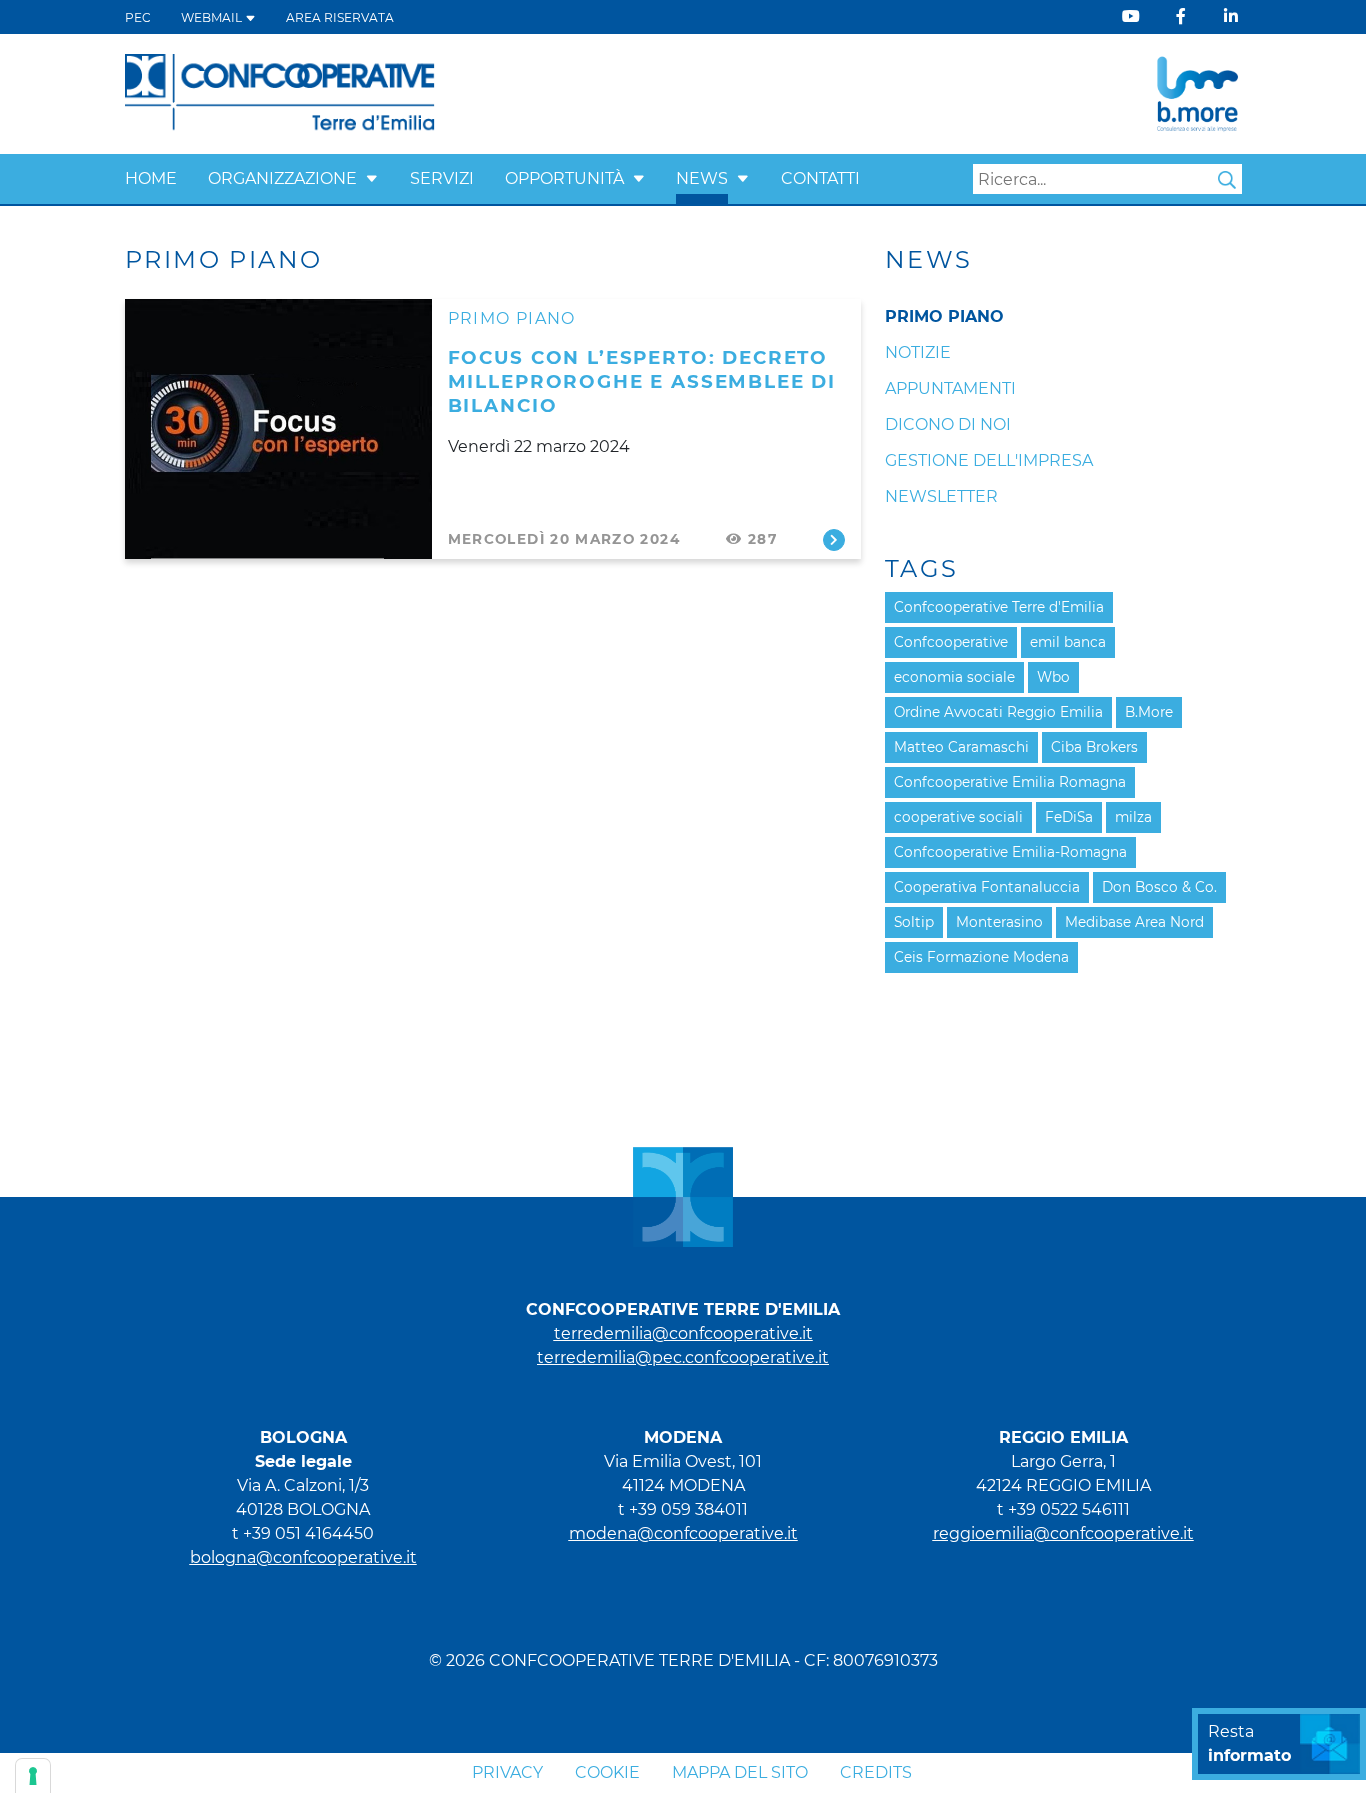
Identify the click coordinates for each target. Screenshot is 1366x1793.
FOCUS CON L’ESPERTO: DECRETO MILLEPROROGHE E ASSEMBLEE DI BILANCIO (642, 381)
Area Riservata (340, 17)
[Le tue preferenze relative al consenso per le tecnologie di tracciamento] (33, 1776)
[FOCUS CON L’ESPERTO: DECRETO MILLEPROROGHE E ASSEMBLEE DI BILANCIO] (278, 429)
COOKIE (607, 1772)
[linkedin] (1231, 16)
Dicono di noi (948, 424)
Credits (876, 1772)
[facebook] (1181, 16)
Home (151, 178)
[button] (372, 178)
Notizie (918, 352)
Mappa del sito (740, 1772)
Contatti (820, 178)
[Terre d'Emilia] (280, 92)
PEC (138, 17)
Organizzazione (282, 178)
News (702, 178)
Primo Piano (512, 318)
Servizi (442, 178)
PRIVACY (507, 1772)
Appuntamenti (950, 388)
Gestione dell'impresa (989, 460)
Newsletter (941, 496)
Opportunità (564, 178)
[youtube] (1131, 16)
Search (1227, 180)
